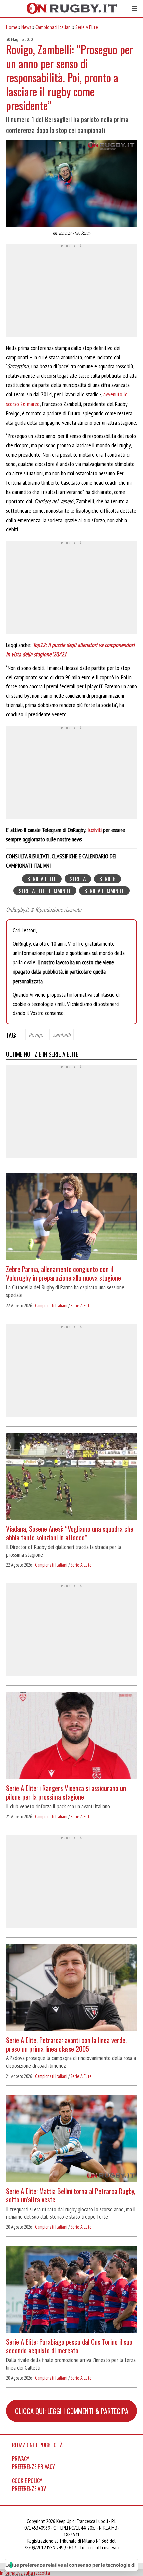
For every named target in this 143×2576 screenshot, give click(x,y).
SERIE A (78, 879)
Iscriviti (95, 830)
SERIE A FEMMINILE (104, 890)
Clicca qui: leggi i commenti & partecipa (72, 2411)
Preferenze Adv (29, 2489)
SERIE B (108, 879)
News (26, 27)
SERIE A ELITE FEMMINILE (45, 890)
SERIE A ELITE (42, 879)
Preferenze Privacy (33, 2467)
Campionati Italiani (53, 27)
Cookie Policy (27, 2481)
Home (12, 27)
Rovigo (36, 1034)
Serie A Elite (87, 27)
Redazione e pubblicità (37, 2445)
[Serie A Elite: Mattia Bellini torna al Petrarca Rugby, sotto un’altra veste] (71, 2139)
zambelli (62, 1034)
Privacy (21, 2459)
